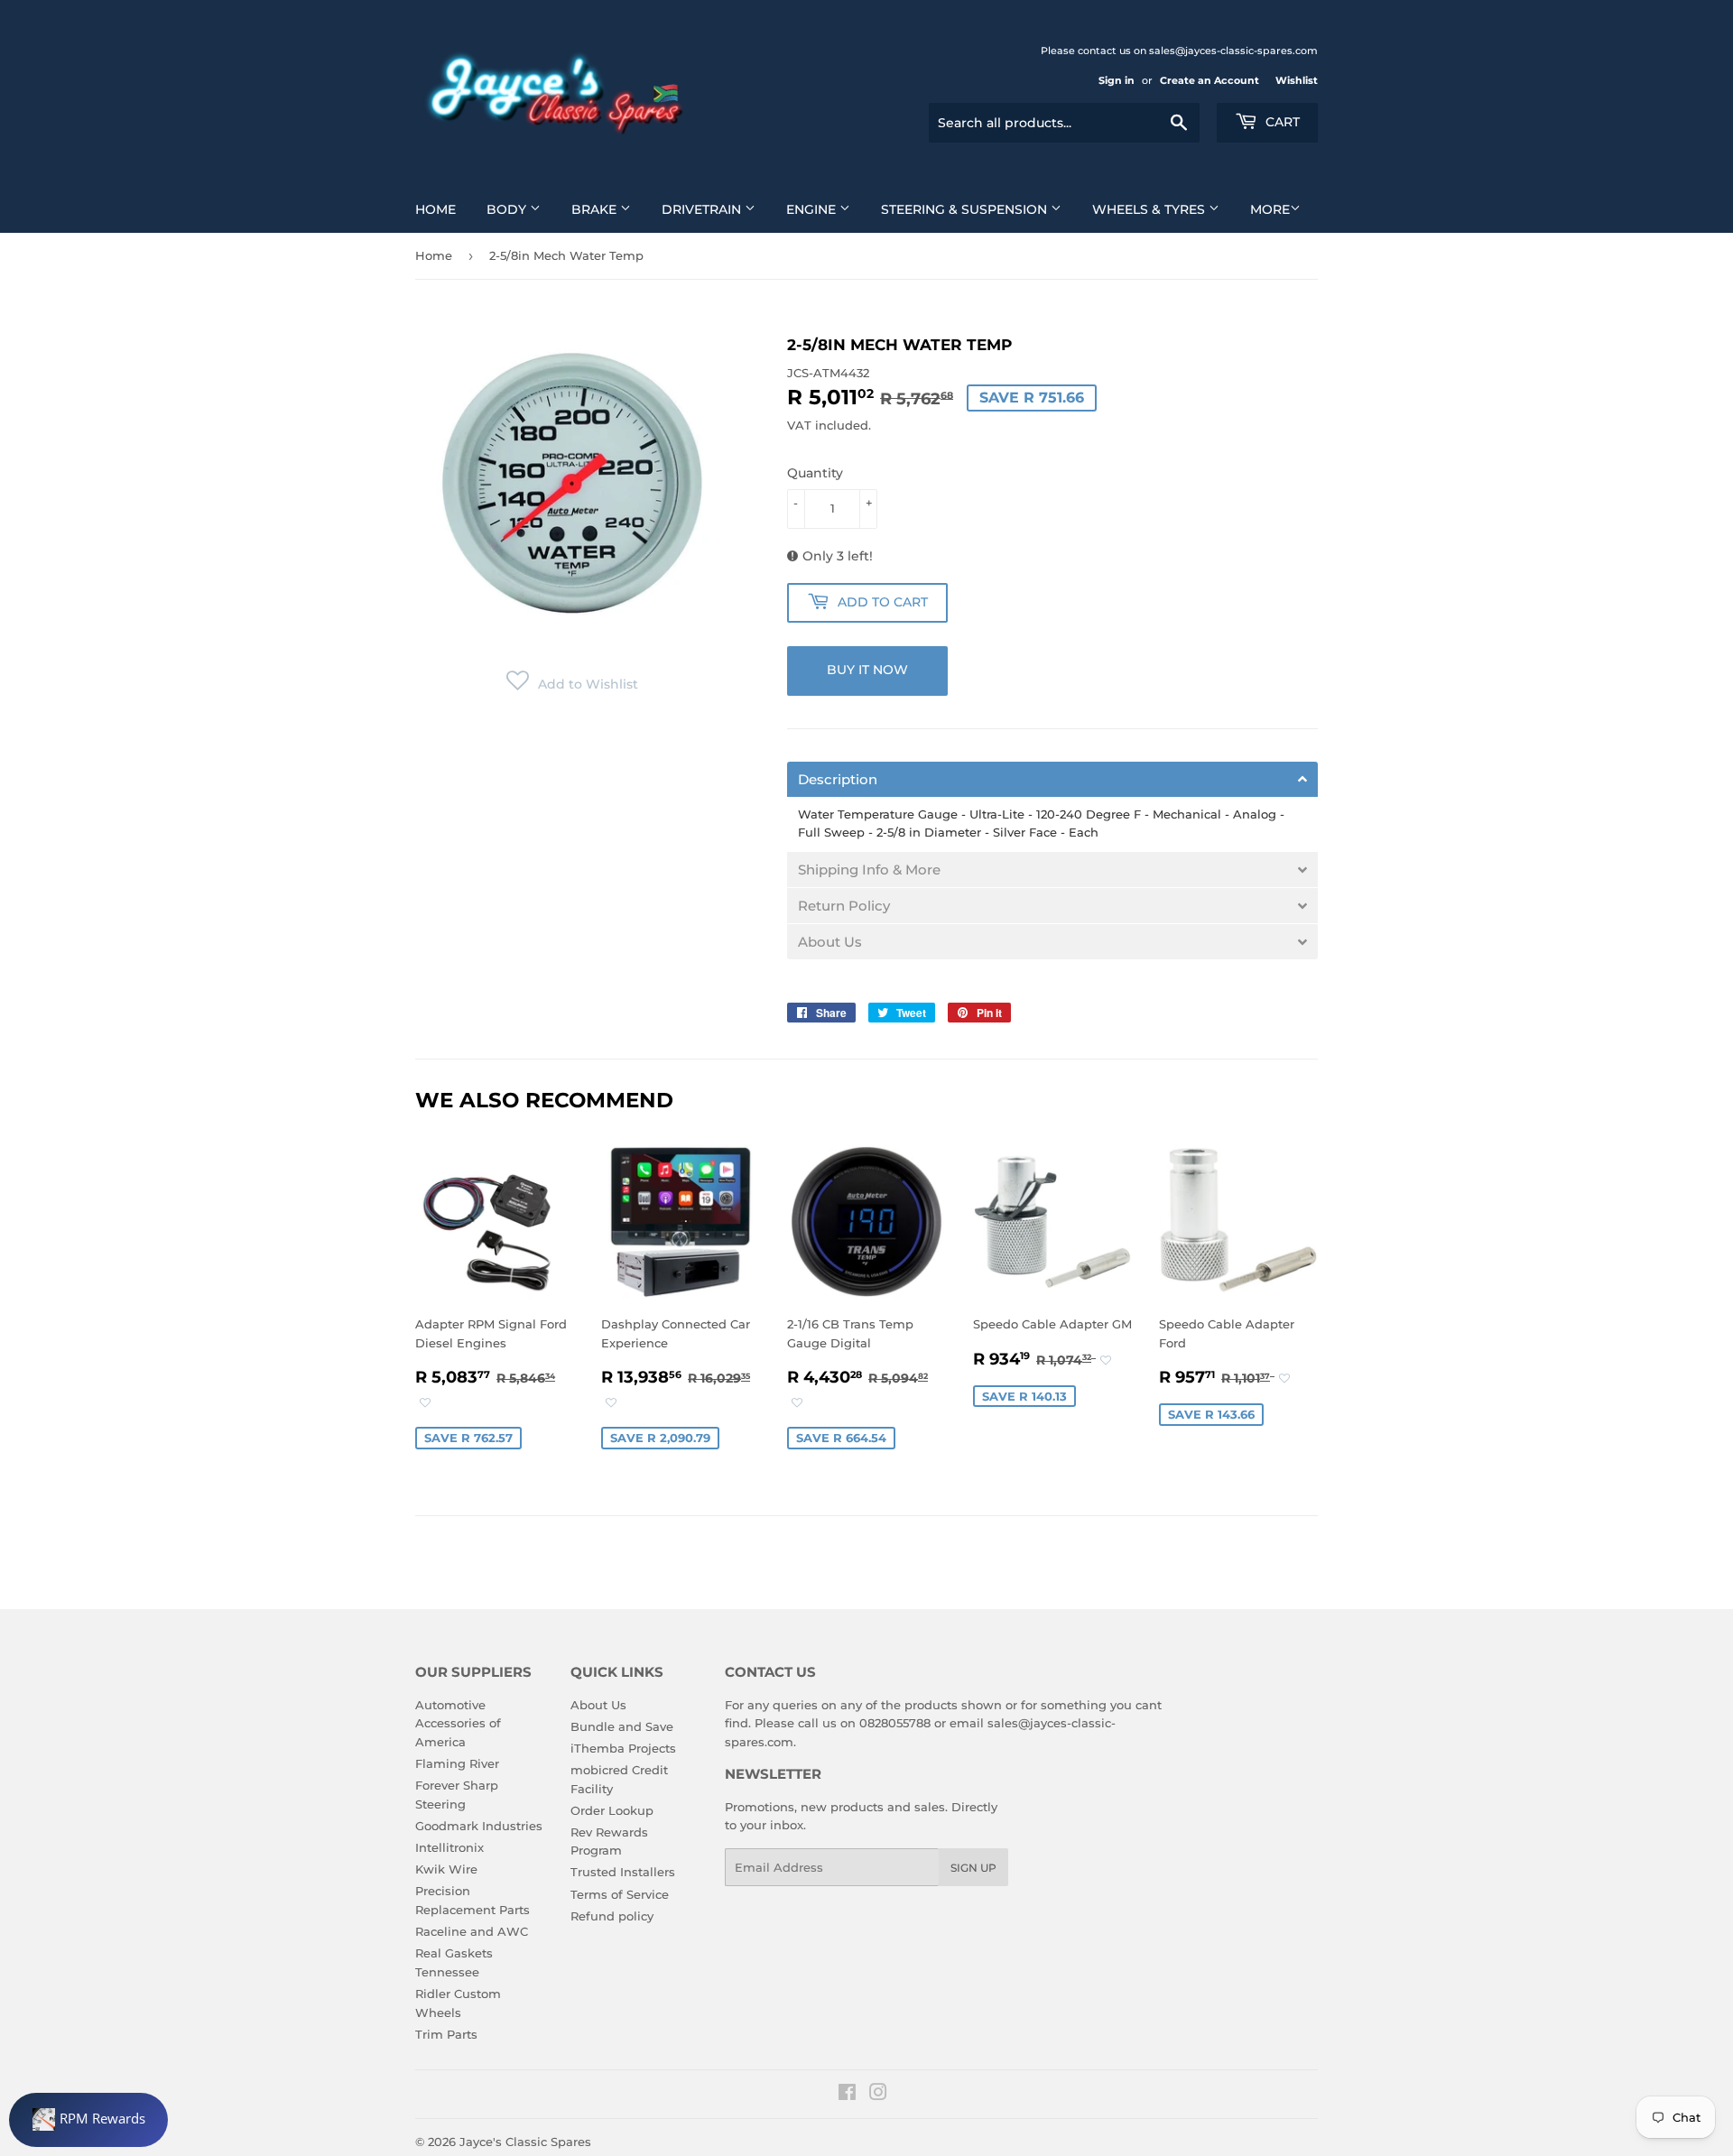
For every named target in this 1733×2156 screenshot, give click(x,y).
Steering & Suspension (966, 209)
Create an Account (1209, 80)
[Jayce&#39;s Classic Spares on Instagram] (878, 2095)
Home (436, 209)
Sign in (1117, 80)
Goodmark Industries (479, 1826)
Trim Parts (446, 2034)
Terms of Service (620, 1894)
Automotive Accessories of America (458, 1724)
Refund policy (612, 1916)
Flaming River (457, 1763)
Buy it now (867, 670)
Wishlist (1297, 80)
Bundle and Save (622, 1726)
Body (508, 209)
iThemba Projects (623, 1748)
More (1270, 209)
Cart (1281, 122)
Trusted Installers (623, 1872)
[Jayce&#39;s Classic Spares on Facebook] (847, 2095)
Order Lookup (612, 1810)
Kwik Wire (446, 1869)
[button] (572, 684)
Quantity (815, 473)
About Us (598, 1705)
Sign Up (973, 1868)
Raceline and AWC (472, 1931)
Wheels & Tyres (1150, 209)
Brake (596, 209)
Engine (813, 209)
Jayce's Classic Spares (525, 2142)
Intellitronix (449, 1847)
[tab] (1052, 779)
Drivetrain (703, 209)
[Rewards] (88, 2120)
